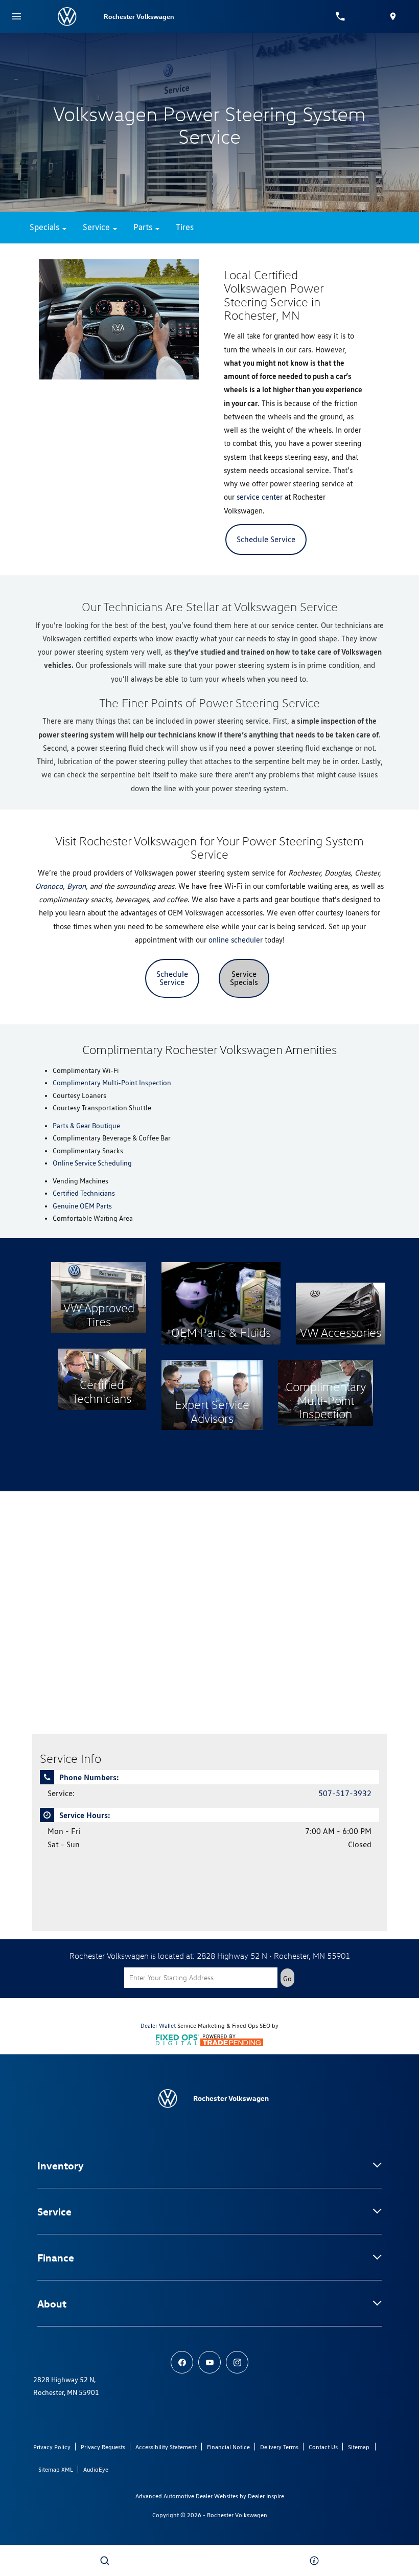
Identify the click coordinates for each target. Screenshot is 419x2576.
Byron (76, 886)
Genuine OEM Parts (82, 1206)
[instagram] (237, 2362)
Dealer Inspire (266, 2496)
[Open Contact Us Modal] (314, 2561)
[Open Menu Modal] (16, 16)
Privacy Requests (103, 2447)
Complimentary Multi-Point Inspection (112, 1083)
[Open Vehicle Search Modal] (105, 2561)
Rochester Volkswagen (237, 2515)
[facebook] (182, 2362)
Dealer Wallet (158, 2026)
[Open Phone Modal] (341, 16)
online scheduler (236, 940)
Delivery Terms (279, 2447)
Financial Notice (228, 2447)
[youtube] (209, 2362)
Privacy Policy (52, 2447)
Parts (144, 227)
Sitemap (359, 2447)
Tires (185, 227)
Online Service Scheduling (92, 1163)
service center (260, 497)
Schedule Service (266, 539)
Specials (45, 227)
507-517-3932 (345, 1793)
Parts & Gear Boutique (86, 1126)
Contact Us (323, 2447)
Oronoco (49, 886)
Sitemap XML (56, 2469)
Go (287, 1979)
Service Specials (244, 978)
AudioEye (96, 2469)
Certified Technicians (84, 1193)
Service (97, 227)
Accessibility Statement (166, 2447)
